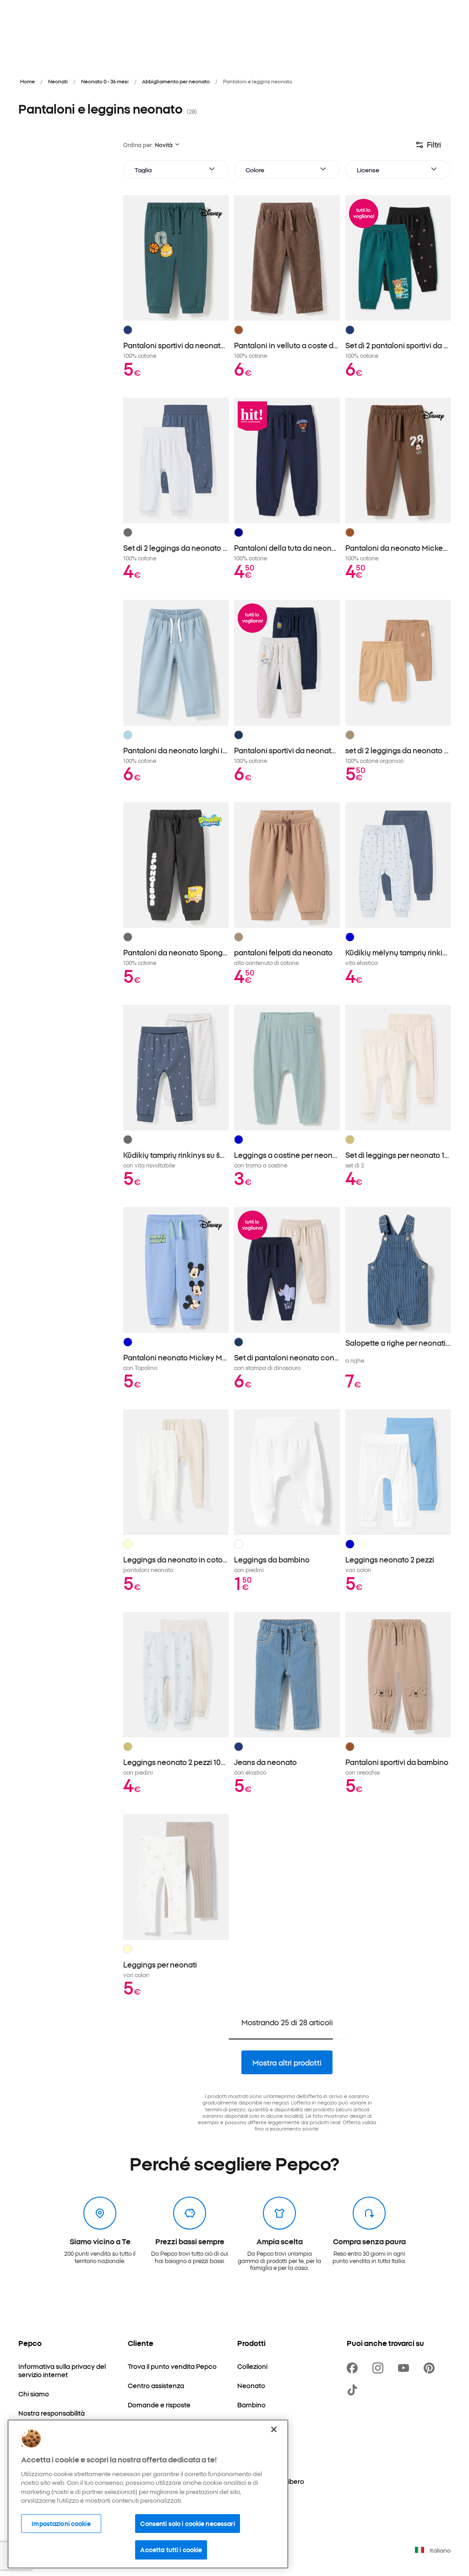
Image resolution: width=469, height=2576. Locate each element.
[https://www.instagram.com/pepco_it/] (380, 2368)
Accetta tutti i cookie (171, 2549)
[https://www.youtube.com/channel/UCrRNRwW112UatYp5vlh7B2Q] (405, 2368)
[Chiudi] (274, 2429)
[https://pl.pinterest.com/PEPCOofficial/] (431, 2368)
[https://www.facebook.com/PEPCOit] (354, 2368)
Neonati (58, 81)
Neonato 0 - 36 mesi (105, 81)
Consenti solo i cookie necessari (187, 2523)
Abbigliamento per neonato (176, 81)
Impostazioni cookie (61, 2523)
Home (27, 81)
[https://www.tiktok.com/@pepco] (354, 2390)
